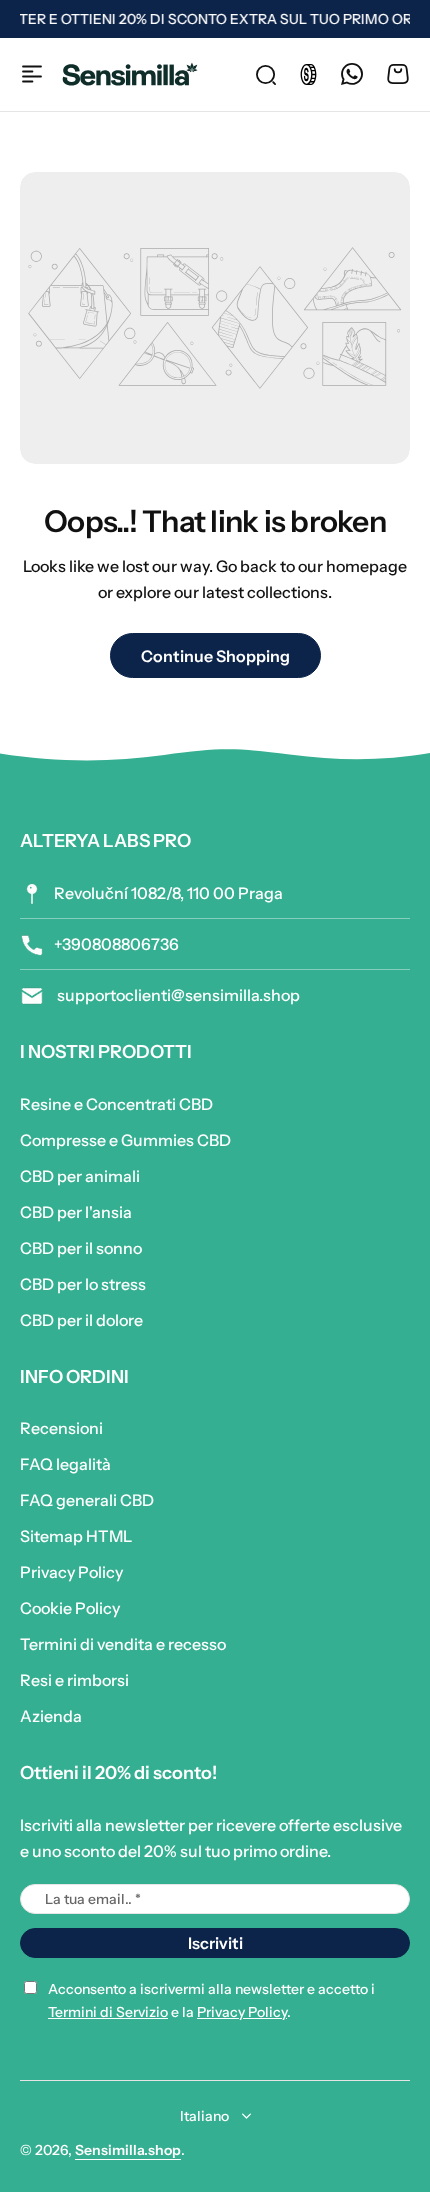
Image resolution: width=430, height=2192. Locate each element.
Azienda (51, 1716)
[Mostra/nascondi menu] (32, 74)
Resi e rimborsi (74, 1680)
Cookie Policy (70, 1608)
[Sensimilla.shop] (130, 74)
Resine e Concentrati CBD (116, 1104)
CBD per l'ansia (76, 1212)
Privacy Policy (71, 1572)
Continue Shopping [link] (215, 656)
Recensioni (61, 1428)
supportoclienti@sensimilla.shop (177, 995)
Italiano (204, 2116)
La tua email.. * (93, 1899)
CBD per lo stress (83, 1284)
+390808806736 (116, 944)
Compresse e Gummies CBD (125, 1140)
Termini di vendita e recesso (123, 1644)
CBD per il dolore (81, 1320)
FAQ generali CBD (87, 1500)
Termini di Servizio (108, 2012)
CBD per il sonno (81, 1248)
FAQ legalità (65, 1464)
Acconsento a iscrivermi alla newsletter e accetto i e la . (211, 2000)
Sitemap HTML (76, 1536)
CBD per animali (80, 1176)
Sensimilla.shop (128, 2150)
